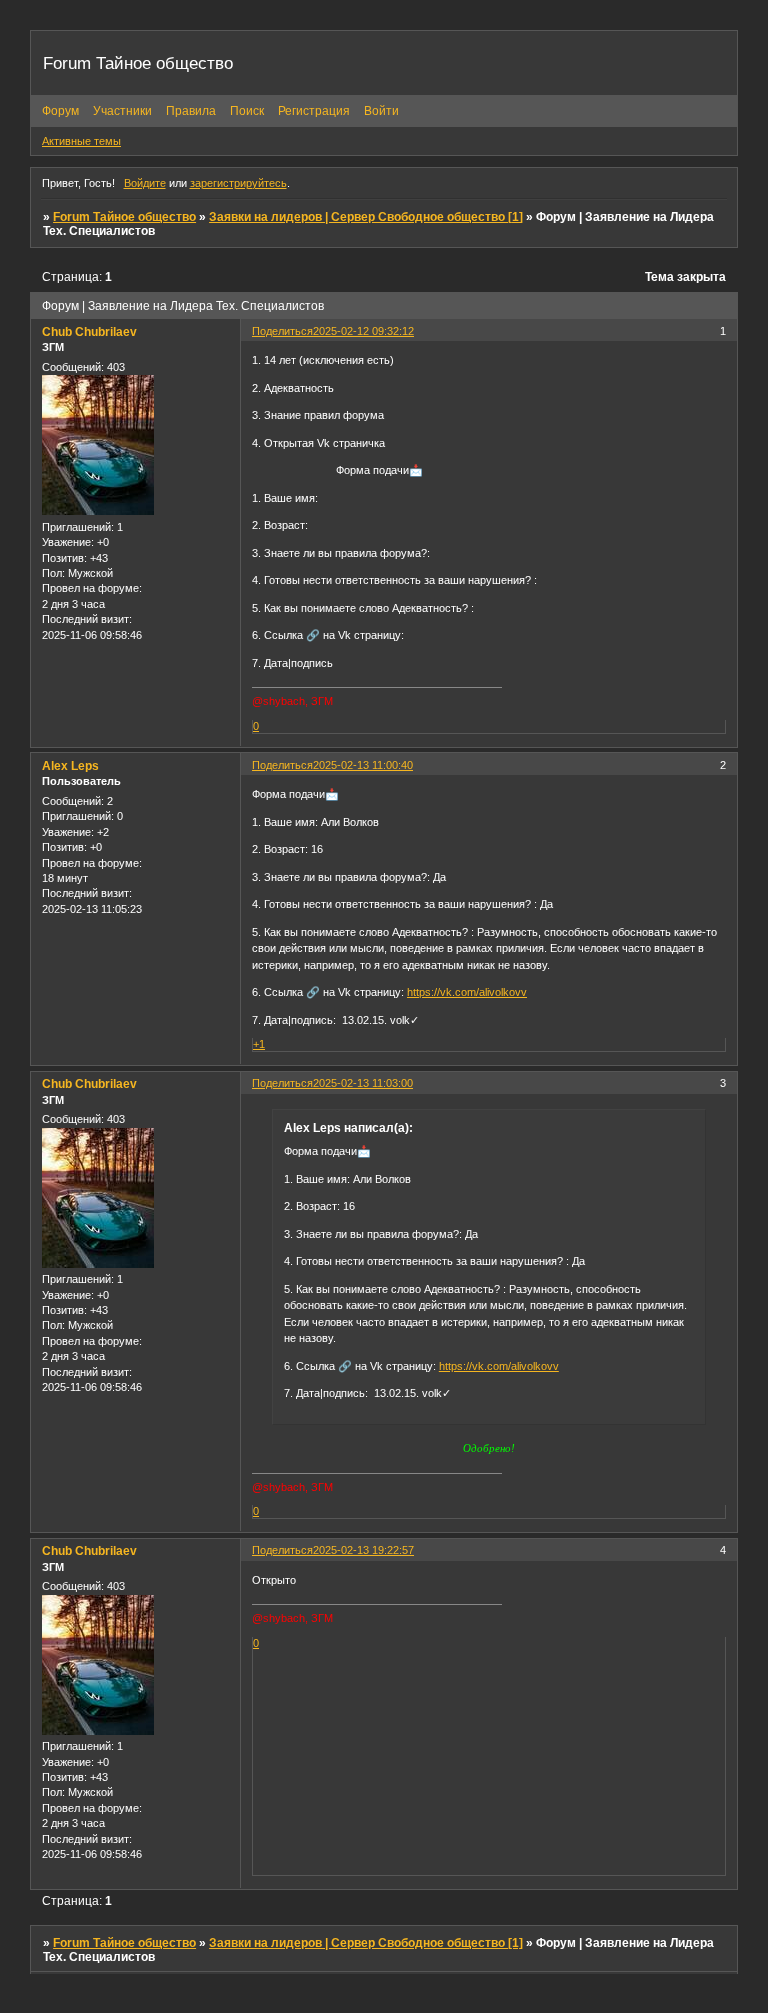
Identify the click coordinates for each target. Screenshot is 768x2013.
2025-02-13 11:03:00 (363, 1083)
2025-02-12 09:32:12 (363, 331)
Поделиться (282, 331)
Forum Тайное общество (124, 217)
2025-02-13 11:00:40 (363, 765)
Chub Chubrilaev (89, 332)
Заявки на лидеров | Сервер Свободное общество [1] (366, 217)
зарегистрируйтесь (238, 183)
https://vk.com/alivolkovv (467, 992)
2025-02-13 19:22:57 (363, 1550)
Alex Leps (70, 766)
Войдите (145, 183)
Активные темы (81, 141)
